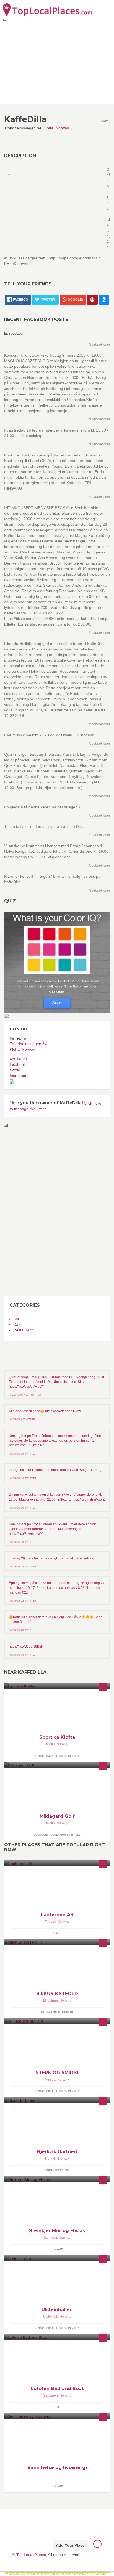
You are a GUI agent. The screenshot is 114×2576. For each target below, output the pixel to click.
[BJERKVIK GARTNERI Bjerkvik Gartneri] (57, 2100)
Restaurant (23, 1330)
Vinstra (50, 2080)
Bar (16, 1319)
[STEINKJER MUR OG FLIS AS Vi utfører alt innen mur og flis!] (57, 2179)
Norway (62, 128)
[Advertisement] (26, 1211)
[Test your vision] (57, 962)
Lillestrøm (50, 2001)
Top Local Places (31, 2555)
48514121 (19, 1059)
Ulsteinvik (50, 2317)
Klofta (48, 128)
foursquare (19, 1076)
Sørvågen (50, 2396)
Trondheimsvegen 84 (28, 1044)
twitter (15, 1070)
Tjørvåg (50, 1922)
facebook (18, 1064)
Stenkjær (50, 2238)
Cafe (17, 1324)
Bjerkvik (50, 2159)
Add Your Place (70, 2545)
